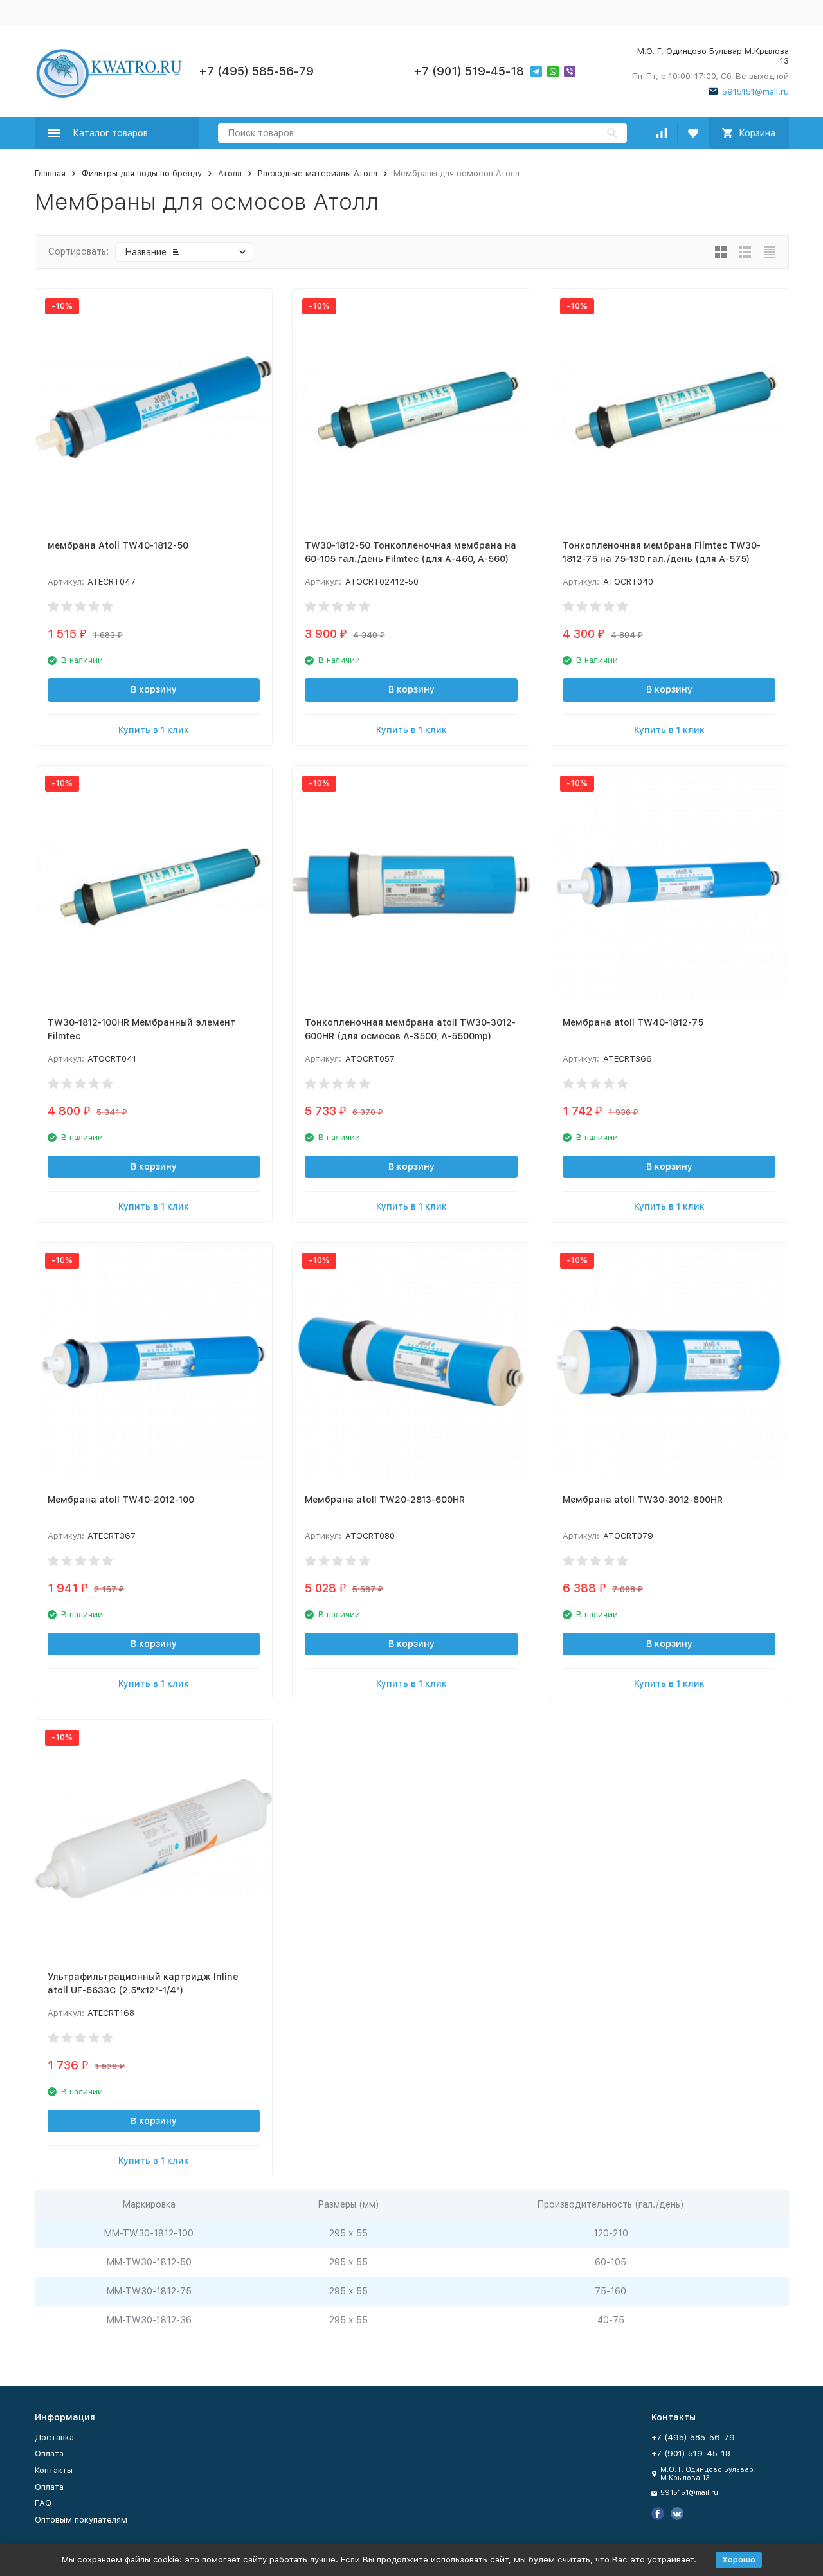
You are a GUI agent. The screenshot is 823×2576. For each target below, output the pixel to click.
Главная (50, 173)
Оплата (49, 2454)
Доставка (54, 2437)
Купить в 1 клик (154, 730)
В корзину (154, 689)
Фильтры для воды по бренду (142, 173)
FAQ (43, 2503)
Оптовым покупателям (81, 2520)
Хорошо (739, 2560)
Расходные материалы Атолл (318, 173)
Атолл (230, 173)
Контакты (54, 2470)
